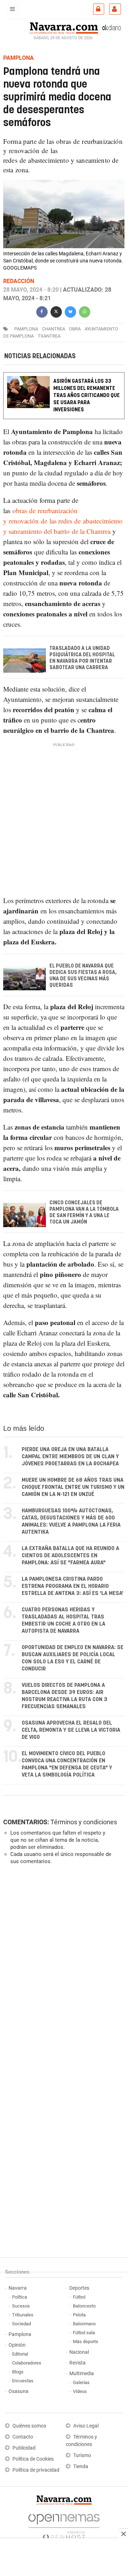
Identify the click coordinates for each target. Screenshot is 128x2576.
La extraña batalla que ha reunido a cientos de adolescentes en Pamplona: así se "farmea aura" (70, 1556)
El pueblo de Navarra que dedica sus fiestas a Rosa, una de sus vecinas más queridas (83, 976)
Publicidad (24, 2448)
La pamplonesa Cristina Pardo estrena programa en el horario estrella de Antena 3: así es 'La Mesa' (73, 1586)
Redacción (19, 281)
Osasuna (18, 2391)
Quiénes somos (29, 2426)
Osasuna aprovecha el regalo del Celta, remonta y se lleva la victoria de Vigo (71, 1730)
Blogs (18, 2372)
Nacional (79, 2352)
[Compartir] (42, 311)
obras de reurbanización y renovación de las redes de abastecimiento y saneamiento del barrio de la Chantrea (63, 521)
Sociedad (22, 2324)
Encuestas (23, 2381)
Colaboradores (27, 2363)
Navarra (18, 2288)
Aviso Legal (86, 2426)
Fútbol (79, 2297)
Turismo (82, 2455)
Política (20, 2297)
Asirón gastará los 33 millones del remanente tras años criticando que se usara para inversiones (87, 395)
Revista (78, 2363)
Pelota (79, 2315)
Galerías (81, 2382)
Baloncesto (84, 2306)
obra (75, 329)
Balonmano (84, 2324)
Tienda (81, 2467)
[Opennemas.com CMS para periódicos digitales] (64, 2525)
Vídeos (80, 2391)
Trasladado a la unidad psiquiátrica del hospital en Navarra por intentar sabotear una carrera (82, 658)
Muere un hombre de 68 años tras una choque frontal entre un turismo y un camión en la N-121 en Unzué (73, 1487)
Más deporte (86, 2342)
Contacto (23, 2437)
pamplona (26, 329)
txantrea (49, 336)
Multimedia (82, 2374)
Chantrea (54, 329)
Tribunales (23, 2315)
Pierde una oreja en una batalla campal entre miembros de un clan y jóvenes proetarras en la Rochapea (70, 1457)
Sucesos (21, 2306)
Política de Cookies (33, 2459)
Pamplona (20, 2334)
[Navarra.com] (64, 27)
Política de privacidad (36, 2470)
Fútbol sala (84, 2333)
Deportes (79, 2288)
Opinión (17, 2345)
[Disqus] (63, 1968)
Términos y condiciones (84, 1822)
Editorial (20, 2354)
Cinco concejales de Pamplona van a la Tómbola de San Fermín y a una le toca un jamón (84, 1213)
